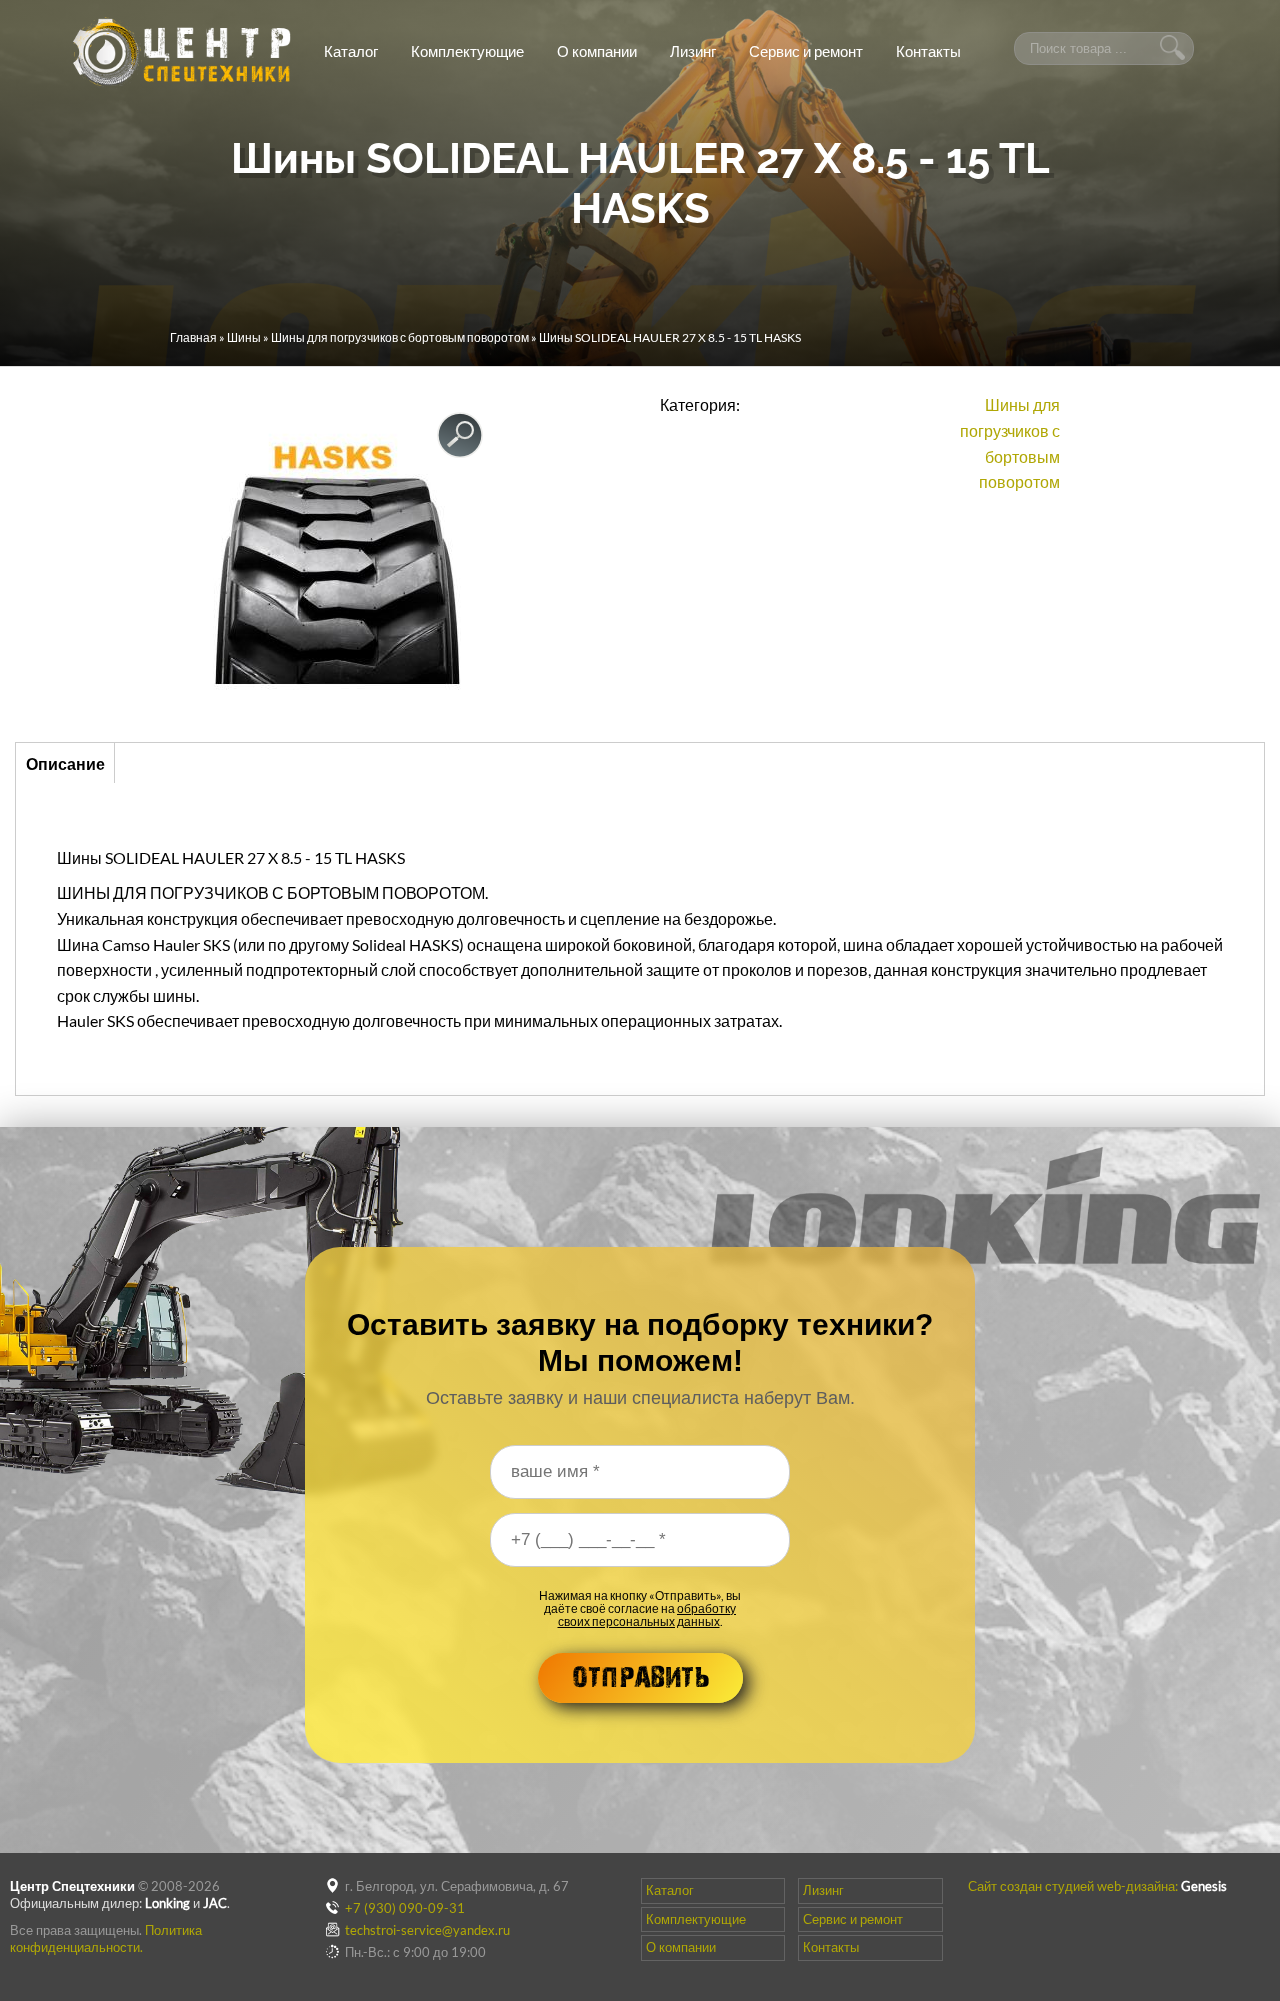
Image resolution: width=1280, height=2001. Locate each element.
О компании (597, 51)
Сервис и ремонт (806, 51)
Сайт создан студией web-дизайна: (1097, 1886)
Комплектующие (467, 51)
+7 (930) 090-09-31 (405, 1908)
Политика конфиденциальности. (106, 1938)
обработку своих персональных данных (647, 1615)
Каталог (351, 51)
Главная (193, 337)
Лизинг (693, 51)
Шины (244, 337)
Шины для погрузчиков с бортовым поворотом (400, 337)
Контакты (928, 51)
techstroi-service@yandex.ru (427, 1930)
